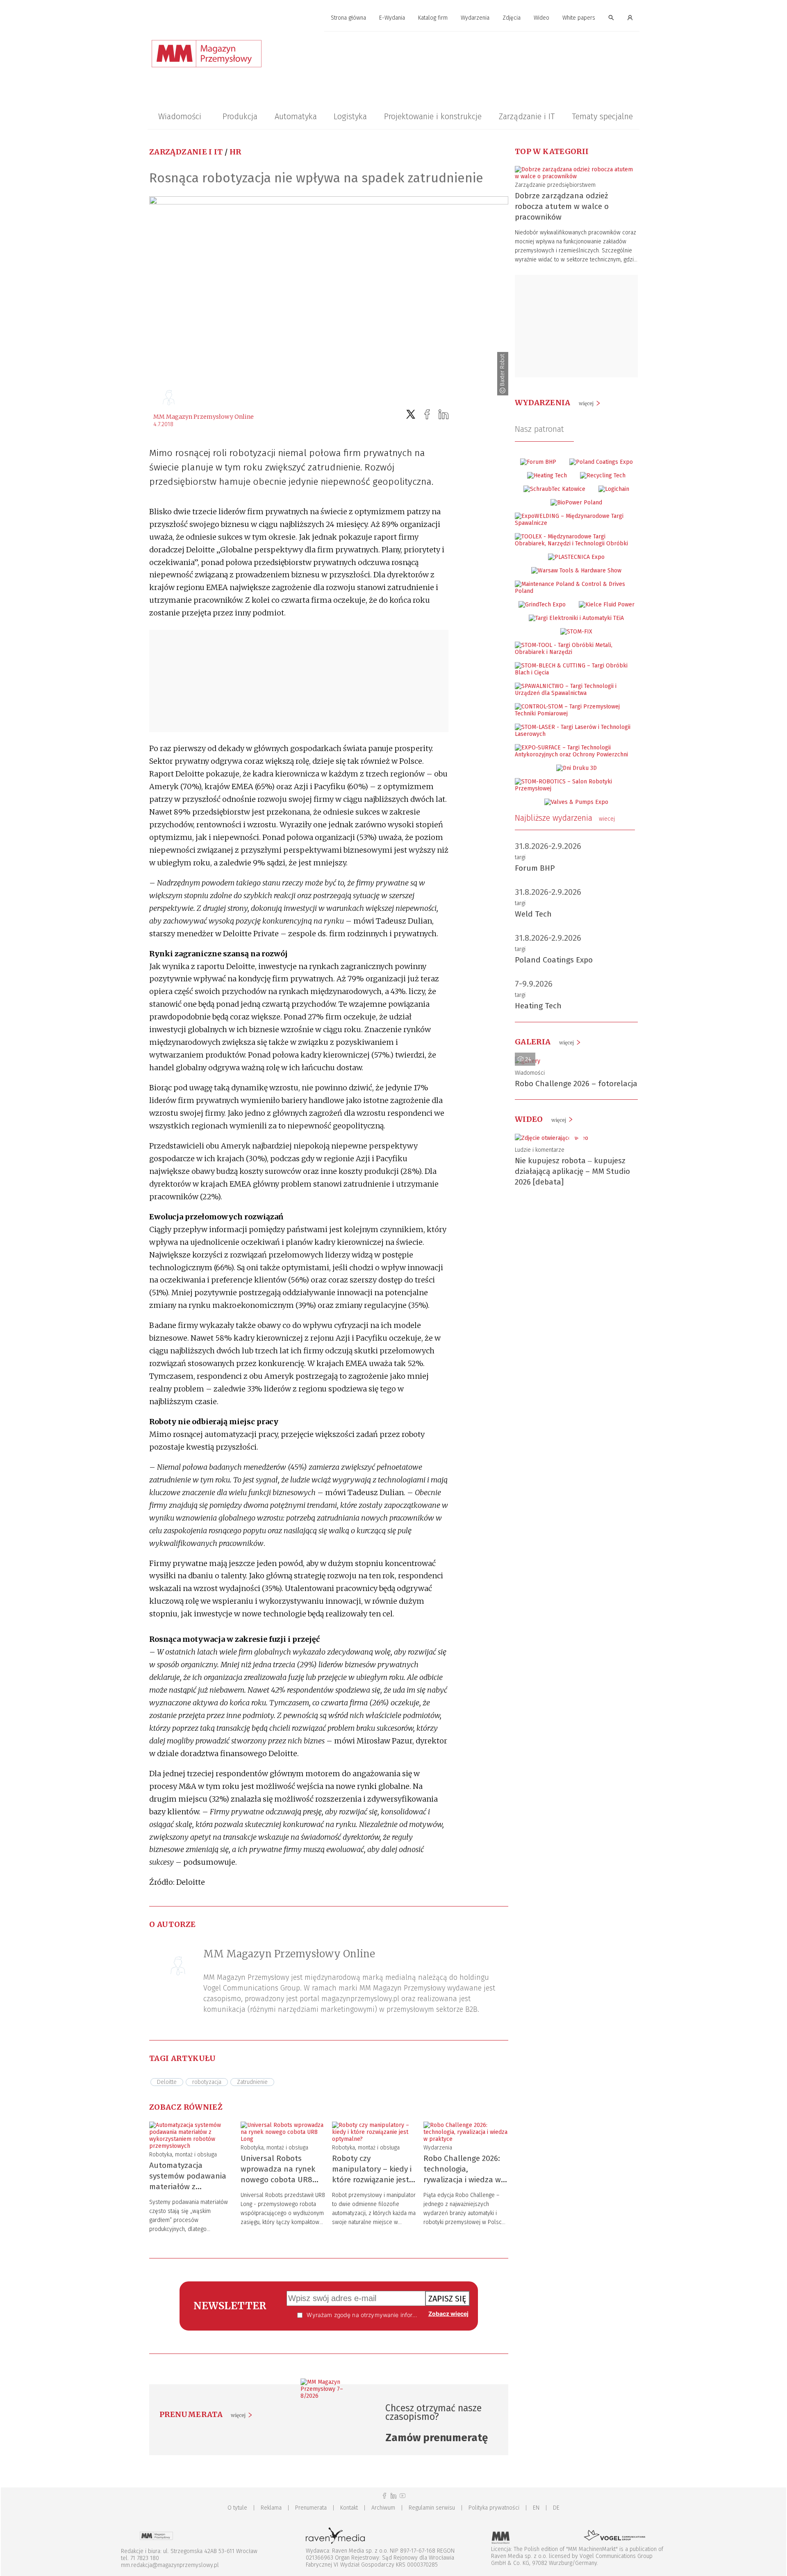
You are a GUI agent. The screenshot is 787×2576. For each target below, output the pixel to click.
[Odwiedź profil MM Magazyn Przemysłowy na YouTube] (403, 2496)
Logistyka (350, 116)
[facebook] (427, 414)
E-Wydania (392, 18)
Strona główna (348, 18)
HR (235, 152)
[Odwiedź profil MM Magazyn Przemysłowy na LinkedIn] (393, 2496)
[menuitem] (348, 18)
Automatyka (296, 116)
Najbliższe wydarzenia (565, 818)
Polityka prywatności (494, 2508)
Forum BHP (535, 868)
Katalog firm (433, 18)
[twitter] (411, 414)
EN (536, 2508)
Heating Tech (538, 1006)
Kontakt (349, 2508)
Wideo (541, 18)
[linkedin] (444, 414)
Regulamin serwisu (432, 2508)
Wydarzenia (475, 18)
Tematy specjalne (602, 116)
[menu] (393, 18)
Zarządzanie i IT (527, 116)
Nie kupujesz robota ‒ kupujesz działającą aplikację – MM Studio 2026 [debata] (572, 1171)
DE (556, 2508)
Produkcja (240, 116)
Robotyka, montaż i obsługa (183, 2155)
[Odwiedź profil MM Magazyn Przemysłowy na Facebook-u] (384, 2496)
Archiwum (383, 2508)
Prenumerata (311, 2508)
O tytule (237, 2508)
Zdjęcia (512, 18)
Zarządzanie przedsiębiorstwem (555, 185)
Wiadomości (180, 116)
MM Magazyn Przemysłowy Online (204, 417)
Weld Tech (533, 914)
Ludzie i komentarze (540, 1150)
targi (520, 857)
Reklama (271, 2508)
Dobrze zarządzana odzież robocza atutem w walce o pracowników (562, 206)
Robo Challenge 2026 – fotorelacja (576, 1084)
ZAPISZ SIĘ (447, 2299)
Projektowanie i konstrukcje (433, 116)
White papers (579, 18)
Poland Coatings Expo (554, 960)
